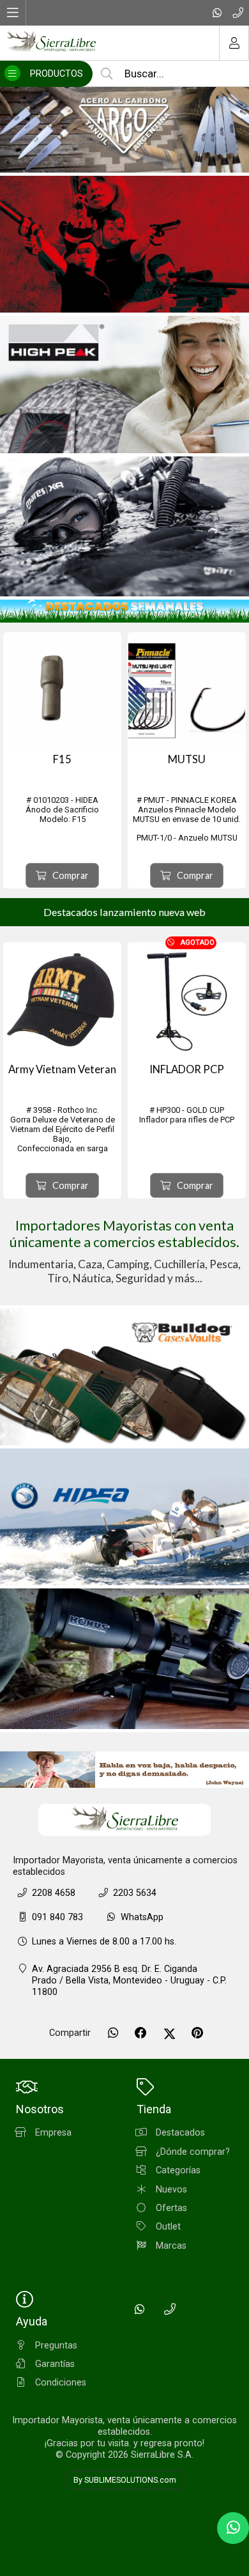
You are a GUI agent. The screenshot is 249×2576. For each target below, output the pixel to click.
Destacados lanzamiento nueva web (124, 912)
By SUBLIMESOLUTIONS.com (125, 2480)
